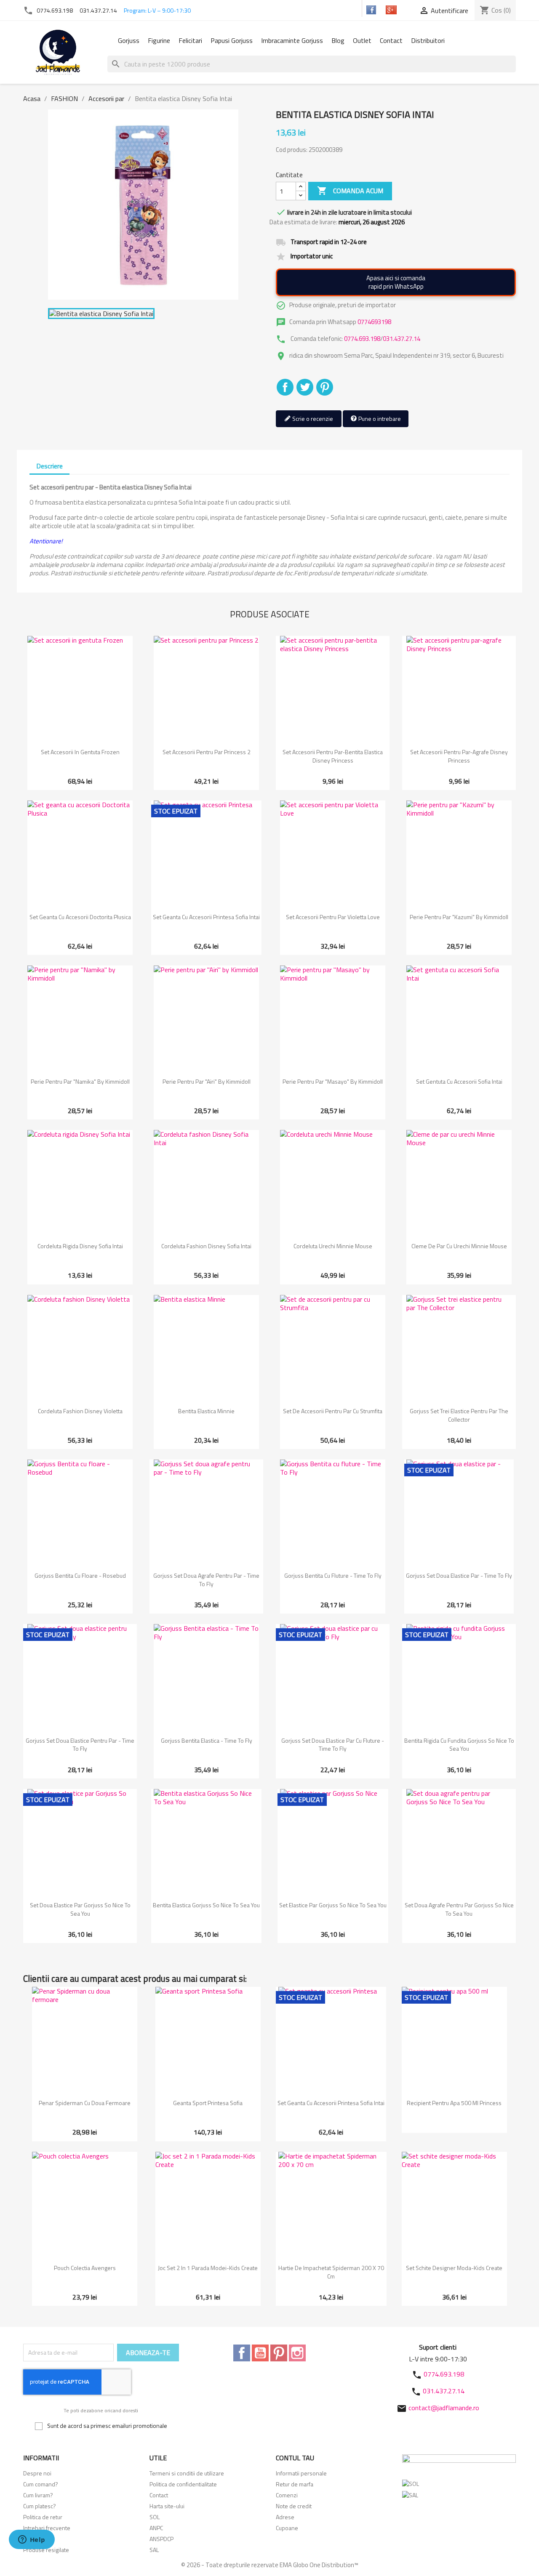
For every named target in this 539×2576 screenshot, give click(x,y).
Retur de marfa (295, 2484)
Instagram (297, 2353)
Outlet (362, 40)
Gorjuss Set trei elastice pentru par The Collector (459, 1415)
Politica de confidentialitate (183, 2484)
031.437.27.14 (98, 10)
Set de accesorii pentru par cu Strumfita (333, 1411)
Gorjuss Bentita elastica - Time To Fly (207, 1740)
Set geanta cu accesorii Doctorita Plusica (80, 917)
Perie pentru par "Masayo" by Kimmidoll (333, 1081)
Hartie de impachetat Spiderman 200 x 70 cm (331, 2272)
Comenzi (287, 2495)
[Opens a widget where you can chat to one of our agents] (32, 2540)
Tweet (305, 387)
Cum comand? (41, 2484)
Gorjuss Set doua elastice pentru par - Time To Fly (80, 1745)
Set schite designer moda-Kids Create (454, 2268)
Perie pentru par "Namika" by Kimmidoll (80, 1081)
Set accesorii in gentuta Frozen (80, 752)
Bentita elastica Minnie (206, 1411)
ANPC (156, 2528)
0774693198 (374, 322)
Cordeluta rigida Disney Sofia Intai (80, 1246)
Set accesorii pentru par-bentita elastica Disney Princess (333, 756)
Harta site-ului (167, 2506)
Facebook (242, 2353)
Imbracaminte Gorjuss (292, 40)
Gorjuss (129, 40)
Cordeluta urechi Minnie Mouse (333, 1246)
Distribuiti (285, 387)
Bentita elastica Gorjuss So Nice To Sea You (206, 1905)
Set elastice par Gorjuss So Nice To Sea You (333, 1905)
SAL (154, 2550)
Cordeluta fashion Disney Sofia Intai (206, 1246)
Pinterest (325, 387)
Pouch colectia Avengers (85, 2268)
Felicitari (190, 40)
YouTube (260, 2353)
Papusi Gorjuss (232, 40)
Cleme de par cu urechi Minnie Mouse (459, 1246)
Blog (338, 40)
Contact (391, 40)
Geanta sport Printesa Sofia (208, 2103)
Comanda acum (350, 191)
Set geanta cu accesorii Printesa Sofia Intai (206, 917)
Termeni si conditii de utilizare (187, 2473)
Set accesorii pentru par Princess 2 (207, 752)
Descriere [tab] (49, 466)
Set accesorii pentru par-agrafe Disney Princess (459, 756)
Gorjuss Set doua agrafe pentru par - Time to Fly (206, 1580)
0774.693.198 (55, 10)
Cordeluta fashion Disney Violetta (80, 1411)
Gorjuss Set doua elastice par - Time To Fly (459, 1575)
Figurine (159, 40)
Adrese (285, 2517)
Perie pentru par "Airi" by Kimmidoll (207, 1081)
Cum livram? (38, 2495)
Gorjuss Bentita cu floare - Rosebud (80, 1575)
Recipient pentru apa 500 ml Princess (454, 2103)
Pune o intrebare (379, 419)
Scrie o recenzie (312, 419)
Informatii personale (301, 2473)
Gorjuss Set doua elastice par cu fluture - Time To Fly (333, 1745)
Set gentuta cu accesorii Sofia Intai (459, 1081)
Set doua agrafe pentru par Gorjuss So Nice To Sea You (459, 1909)
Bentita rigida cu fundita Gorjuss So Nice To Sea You (459, 1745)
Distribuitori (428, 40)
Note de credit (294, 2506)
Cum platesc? (40, 2506)
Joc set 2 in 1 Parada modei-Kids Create (208, 2268)
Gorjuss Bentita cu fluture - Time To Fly (333, 1575)
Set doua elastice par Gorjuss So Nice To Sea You (80, 1909)
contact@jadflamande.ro (444, 2408)
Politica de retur (43, 2517)
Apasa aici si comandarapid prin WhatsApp (396, 282)
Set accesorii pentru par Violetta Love (333, 917)
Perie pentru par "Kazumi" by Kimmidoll (459, 917)
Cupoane (287, 2528)
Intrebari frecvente (47, 2528)
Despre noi (37, 2473)
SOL (155, 2517)
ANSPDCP (161, 2539)
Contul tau (295, 2458)
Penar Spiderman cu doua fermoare (85, 2103)
